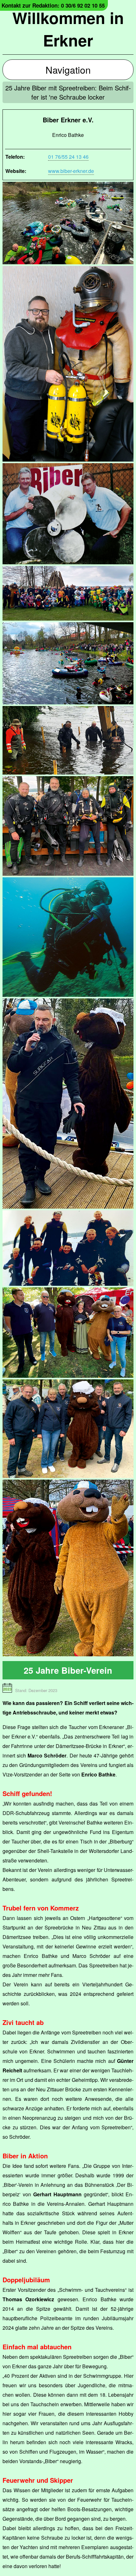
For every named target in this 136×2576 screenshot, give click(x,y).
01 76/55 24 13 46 (68, 157)
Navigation (68, 70)
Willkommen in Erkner (68, 29)
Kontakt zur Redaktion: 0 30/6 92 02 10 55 (53, 5)
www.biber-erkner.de (71, 171)
